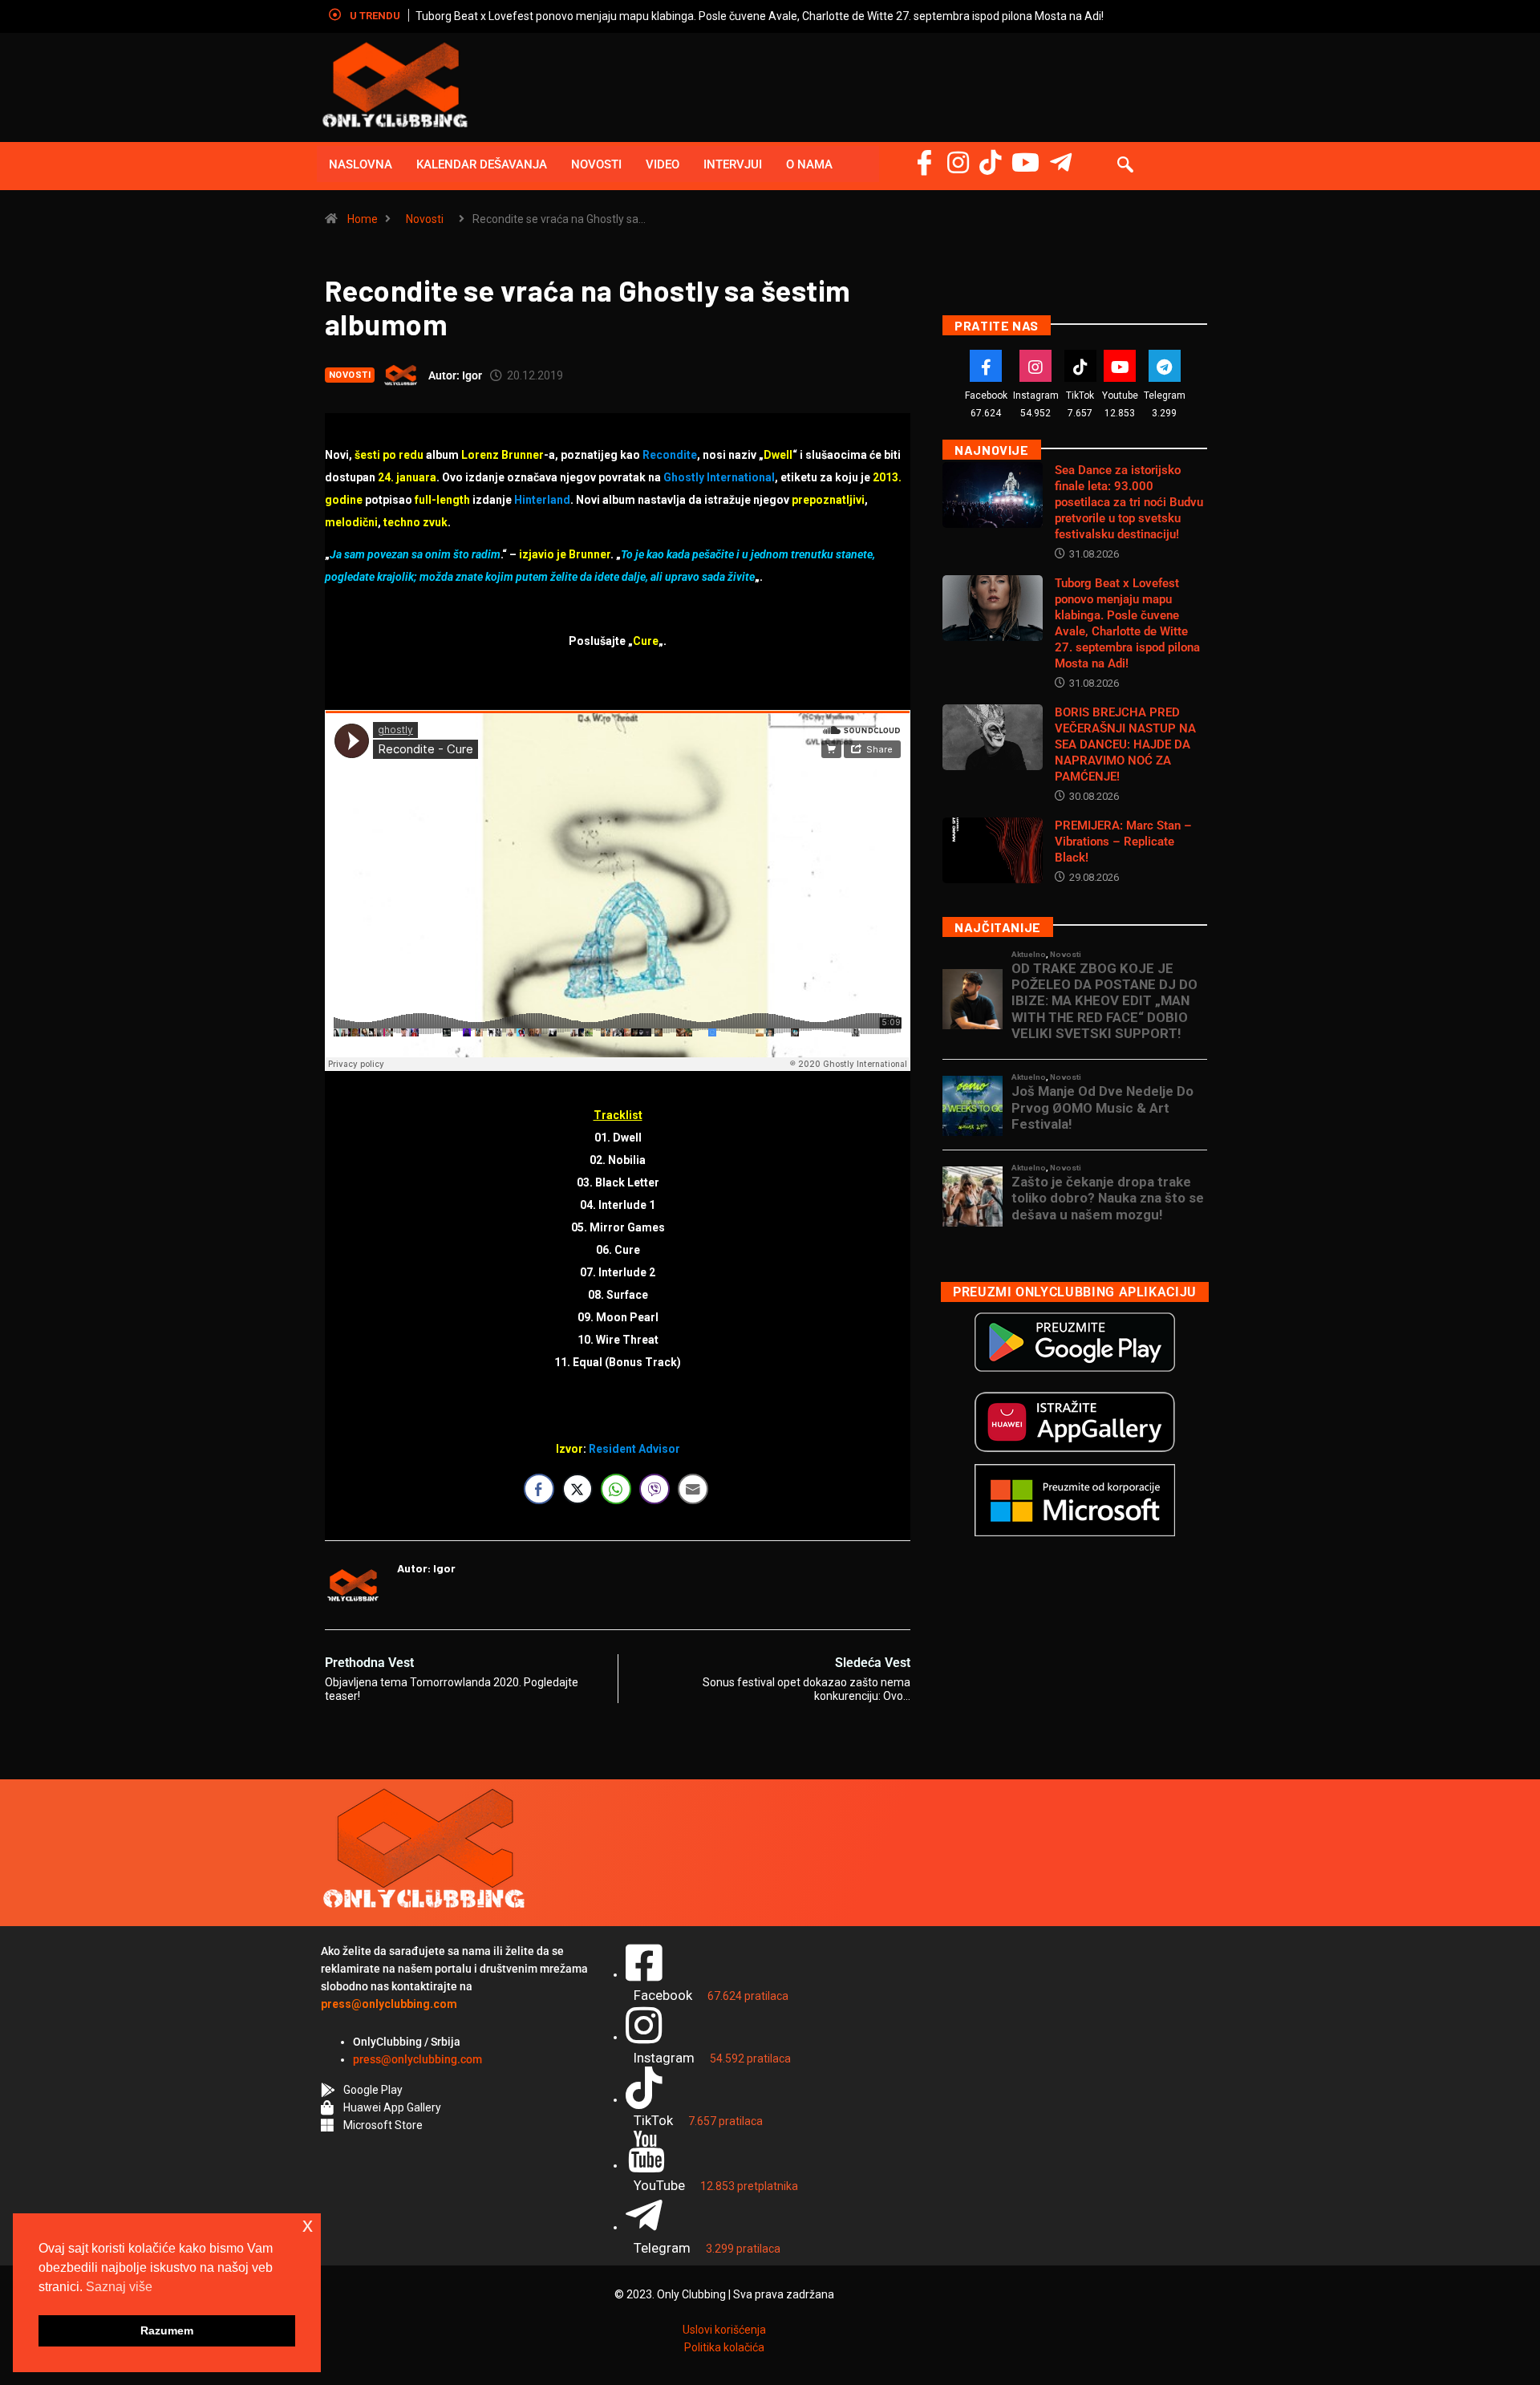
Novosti (596, 164)
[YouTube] (1025, 162)
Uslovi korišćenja (724, 2330)
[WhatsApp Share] (616, 1489)
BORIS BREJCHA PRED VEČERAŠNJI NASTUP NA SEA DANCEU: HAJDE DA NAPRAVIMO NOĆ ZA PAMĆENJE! (980, 16)
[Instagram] (958, 162)
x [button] (308, 2225)
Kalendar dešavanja (482, 164)
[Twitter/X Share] (577, 1489)
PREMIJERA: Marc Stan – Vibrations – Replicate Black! (1123, 842)
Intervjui (733, 164)
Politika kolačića (724, 2347)
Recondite (670, 455)
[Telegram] (1061, 162)
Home (363, 219)
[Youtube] (1120, 366)
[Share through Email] (693, 1489)
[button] (1125, 166)
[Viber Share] (654, 1489)
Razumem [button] (167, 2330)
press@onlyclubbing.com (417, 2059)
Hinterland (542, 500)
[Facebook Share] (539, 1489)
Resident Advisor (634, 1449)
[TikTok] (1080, 366)
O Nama (809, 164)
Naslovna (361, 164)
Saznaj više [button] (119, 2287)
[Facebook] (924, 162)
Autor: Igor (455, 375)
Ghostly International (719, 477)
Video (663, 164)
